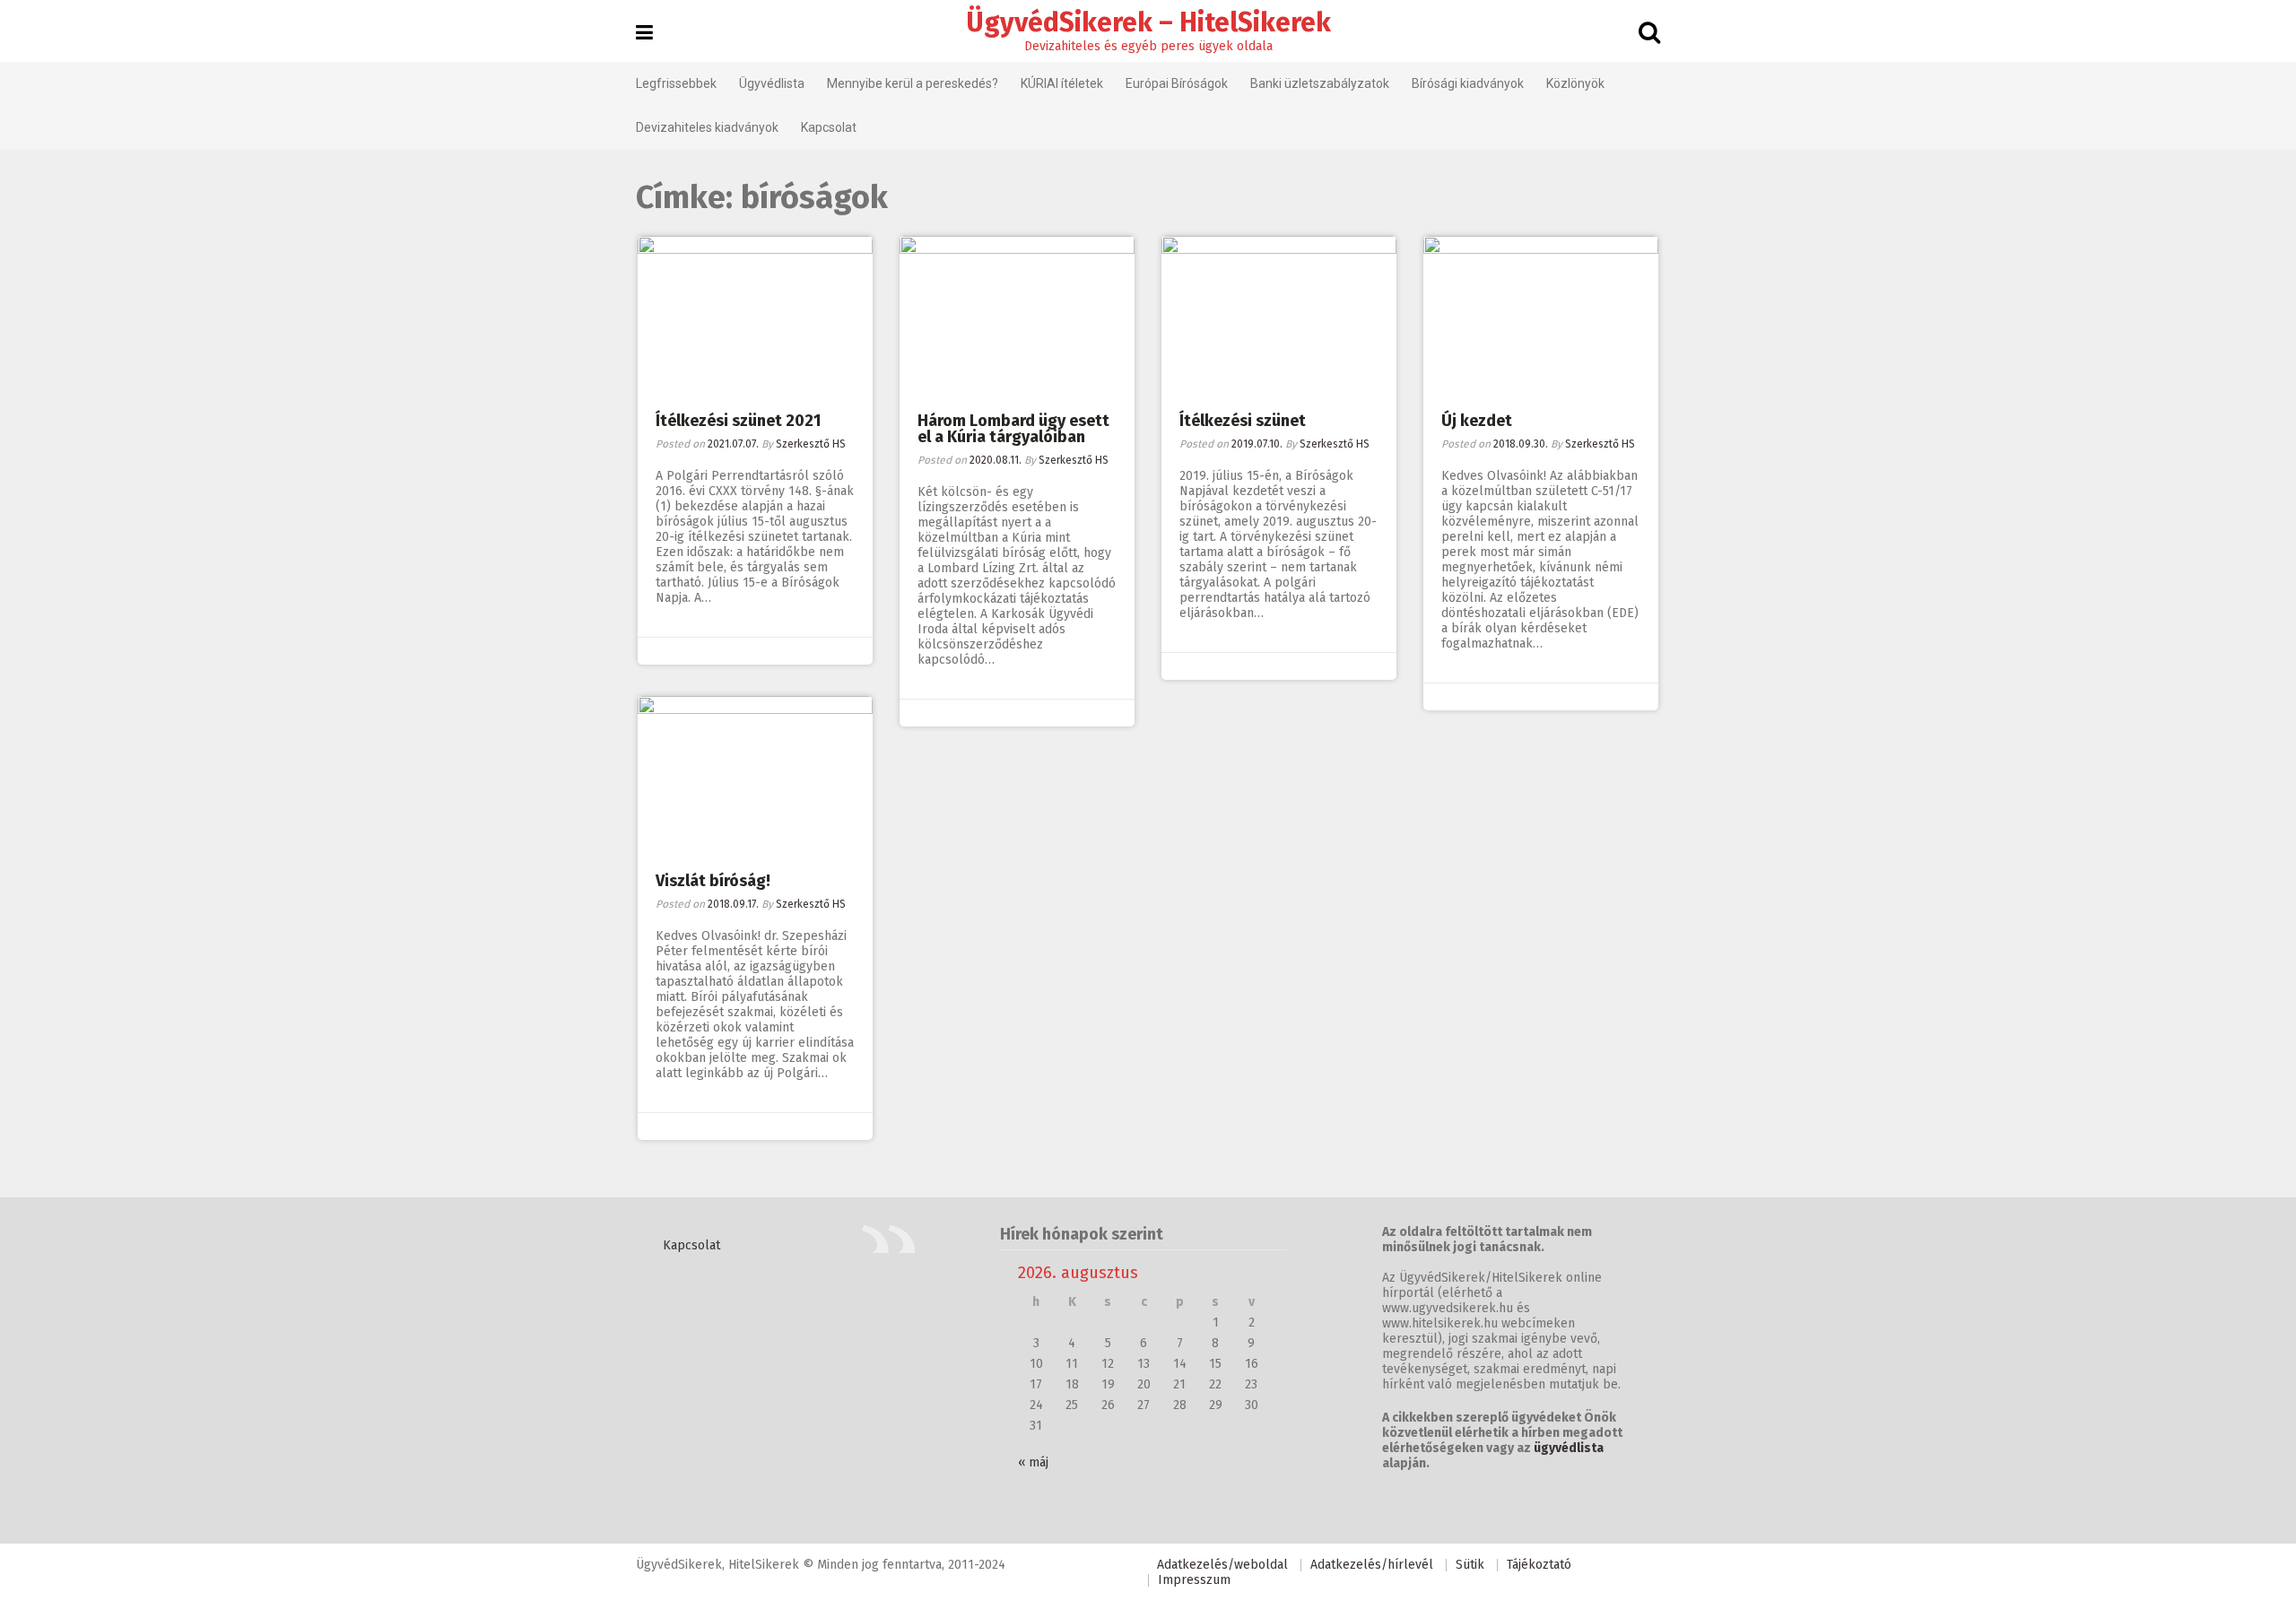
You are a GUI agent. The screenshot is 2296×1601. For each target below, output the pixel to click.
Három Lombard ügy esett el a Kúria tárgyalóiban (1013, 429)
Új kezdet (1477, 421)
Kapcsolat (829, 127)
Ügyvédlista (772, 83)
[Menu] (644, 33)
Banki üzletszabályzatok (1320, 83)
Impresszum (1194, 1580)
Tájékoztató (1539, 1565)
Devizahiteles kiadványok (707, 127)
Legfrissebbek (676, 83)
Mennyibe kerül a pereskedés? (913, 83)
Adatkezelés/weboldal (1222, 1565)
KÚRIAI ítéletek (1062, 83)
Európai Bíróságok (1177, 83)
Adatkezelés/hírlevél (1372, 1565)
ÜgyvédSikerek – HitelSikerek (1148, 22)
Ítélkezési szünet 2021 (738, 421)
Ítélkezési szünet (1243, 421)
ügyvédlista (1569, 1448)
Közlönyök (1575, 83)
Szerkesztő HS (811, 444)
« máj (1033, 1462)
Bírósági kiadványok (1468, 83)
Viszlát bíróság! (713, 881)
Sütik (1470, 1565)
